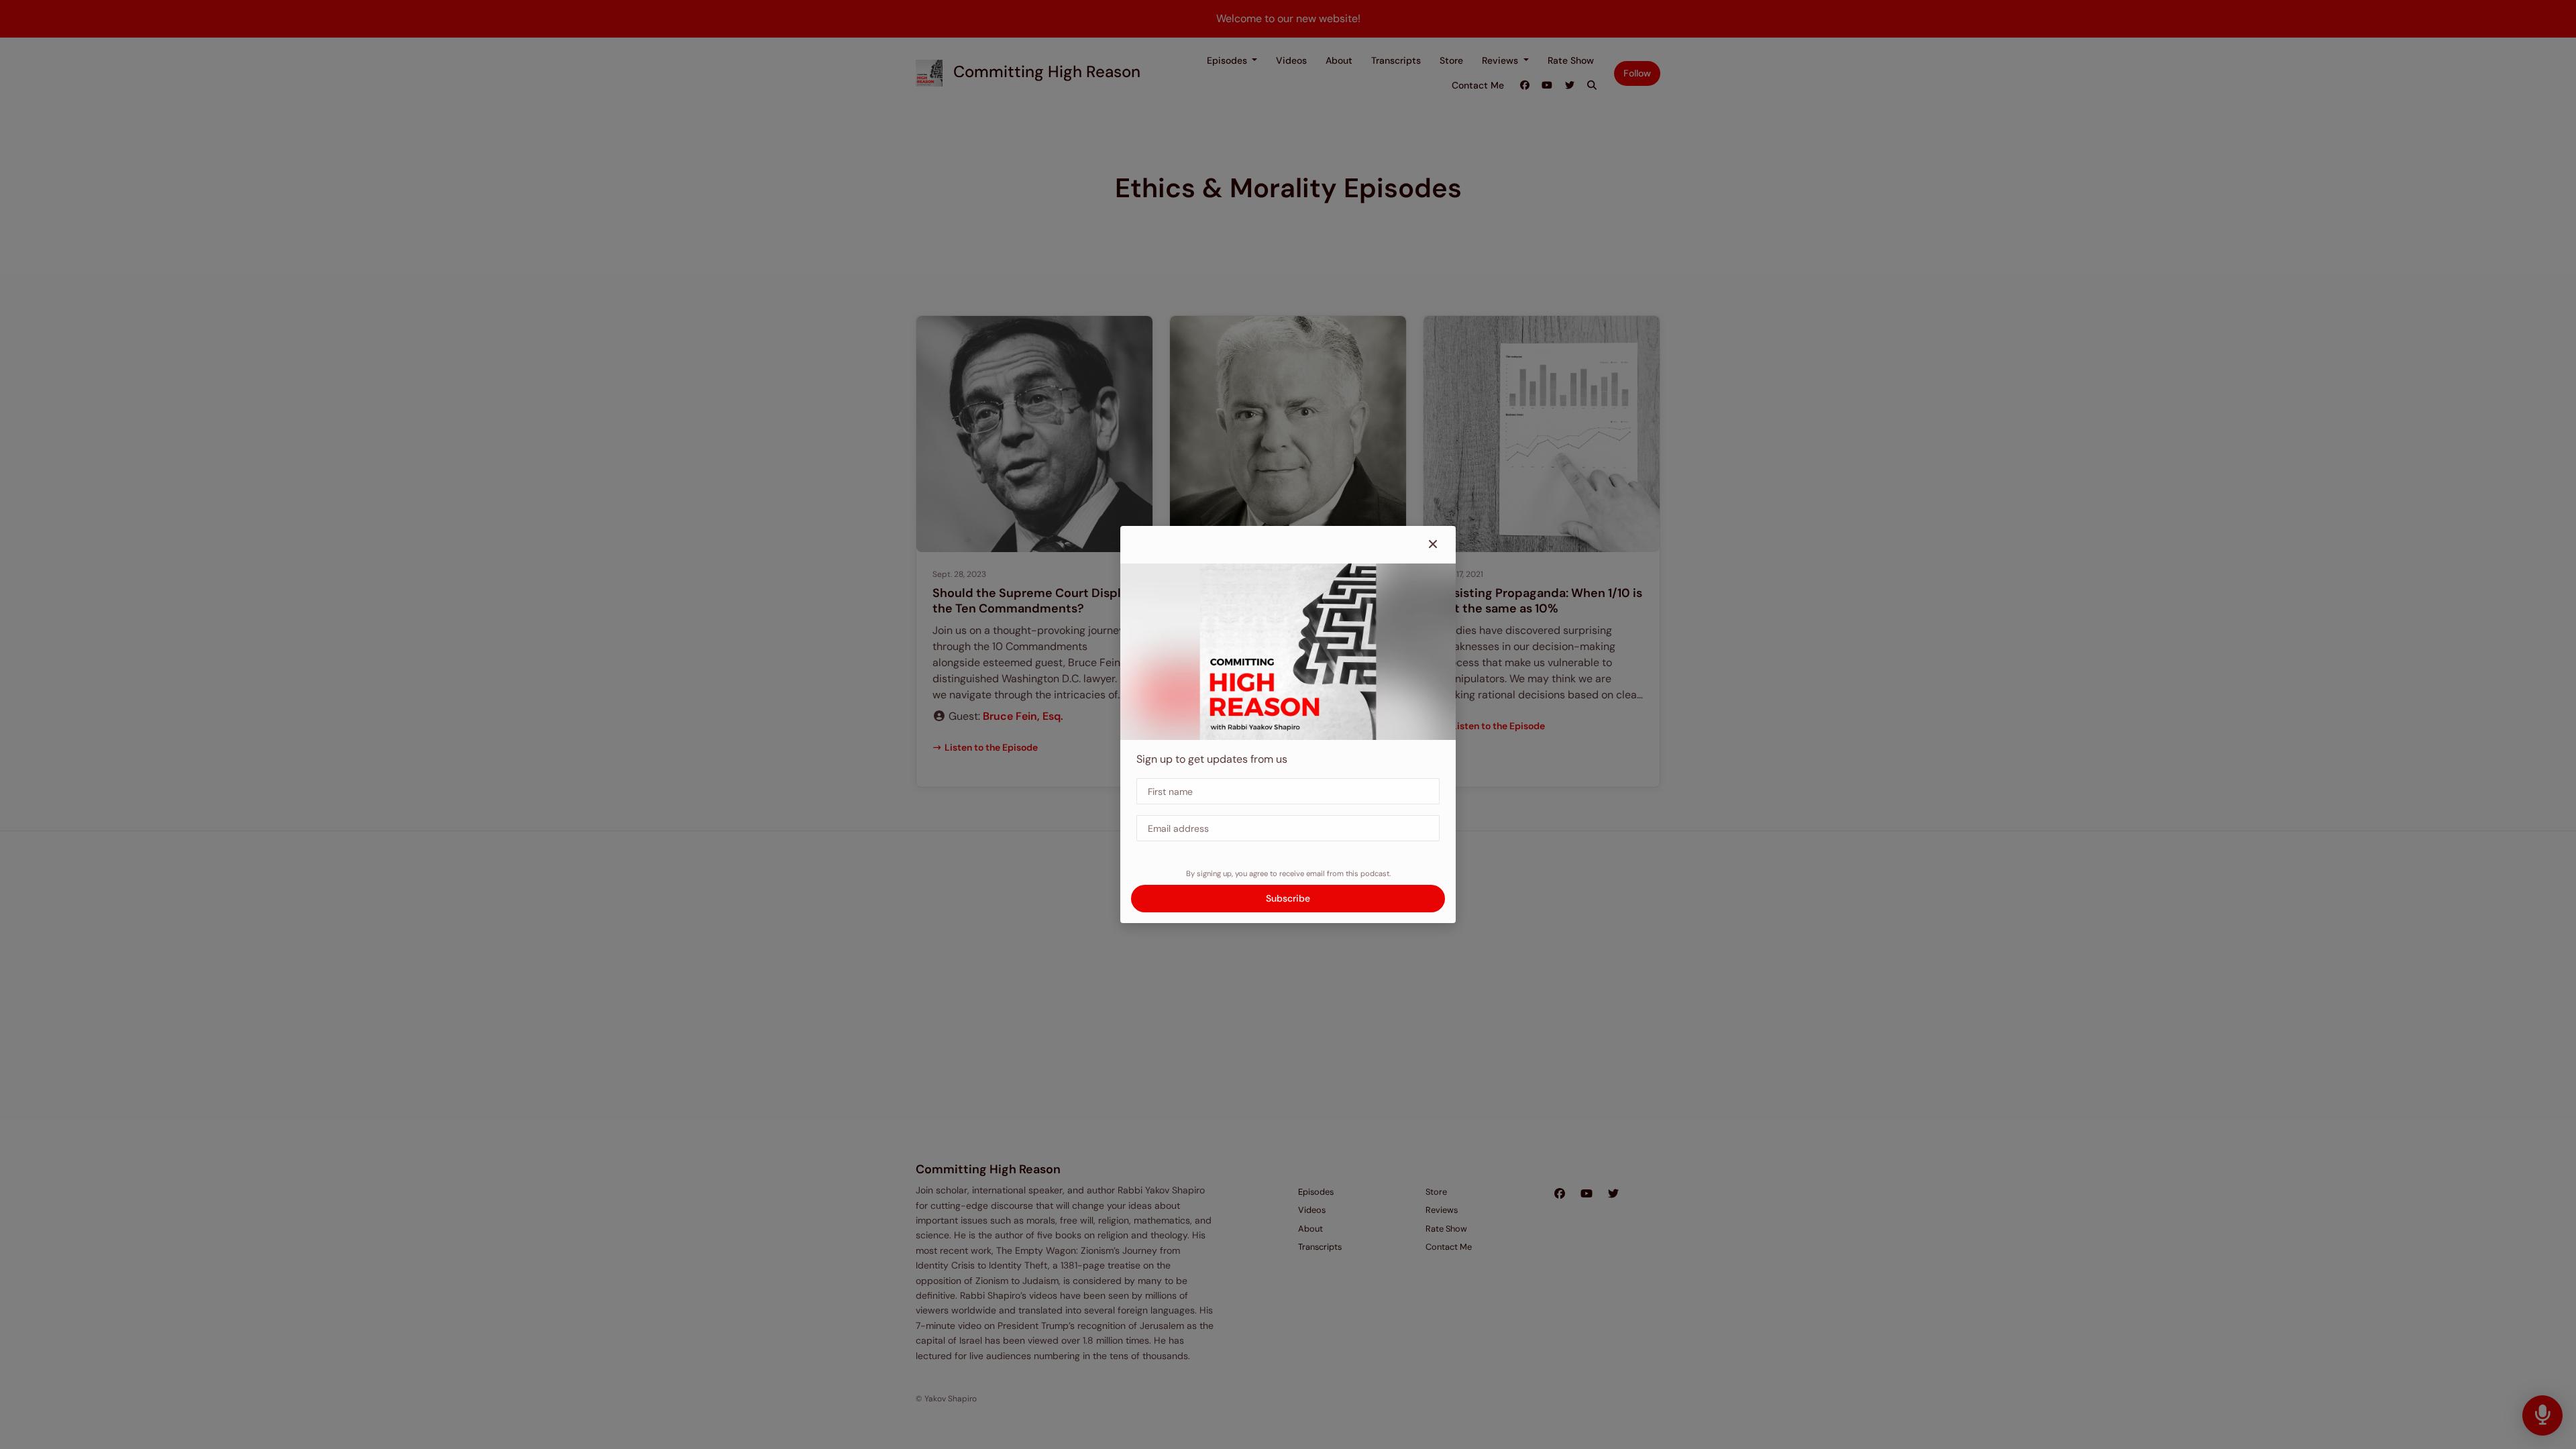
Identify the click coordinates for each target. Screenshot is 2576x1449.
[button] (1433, 545)
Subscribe (1288, 898)
